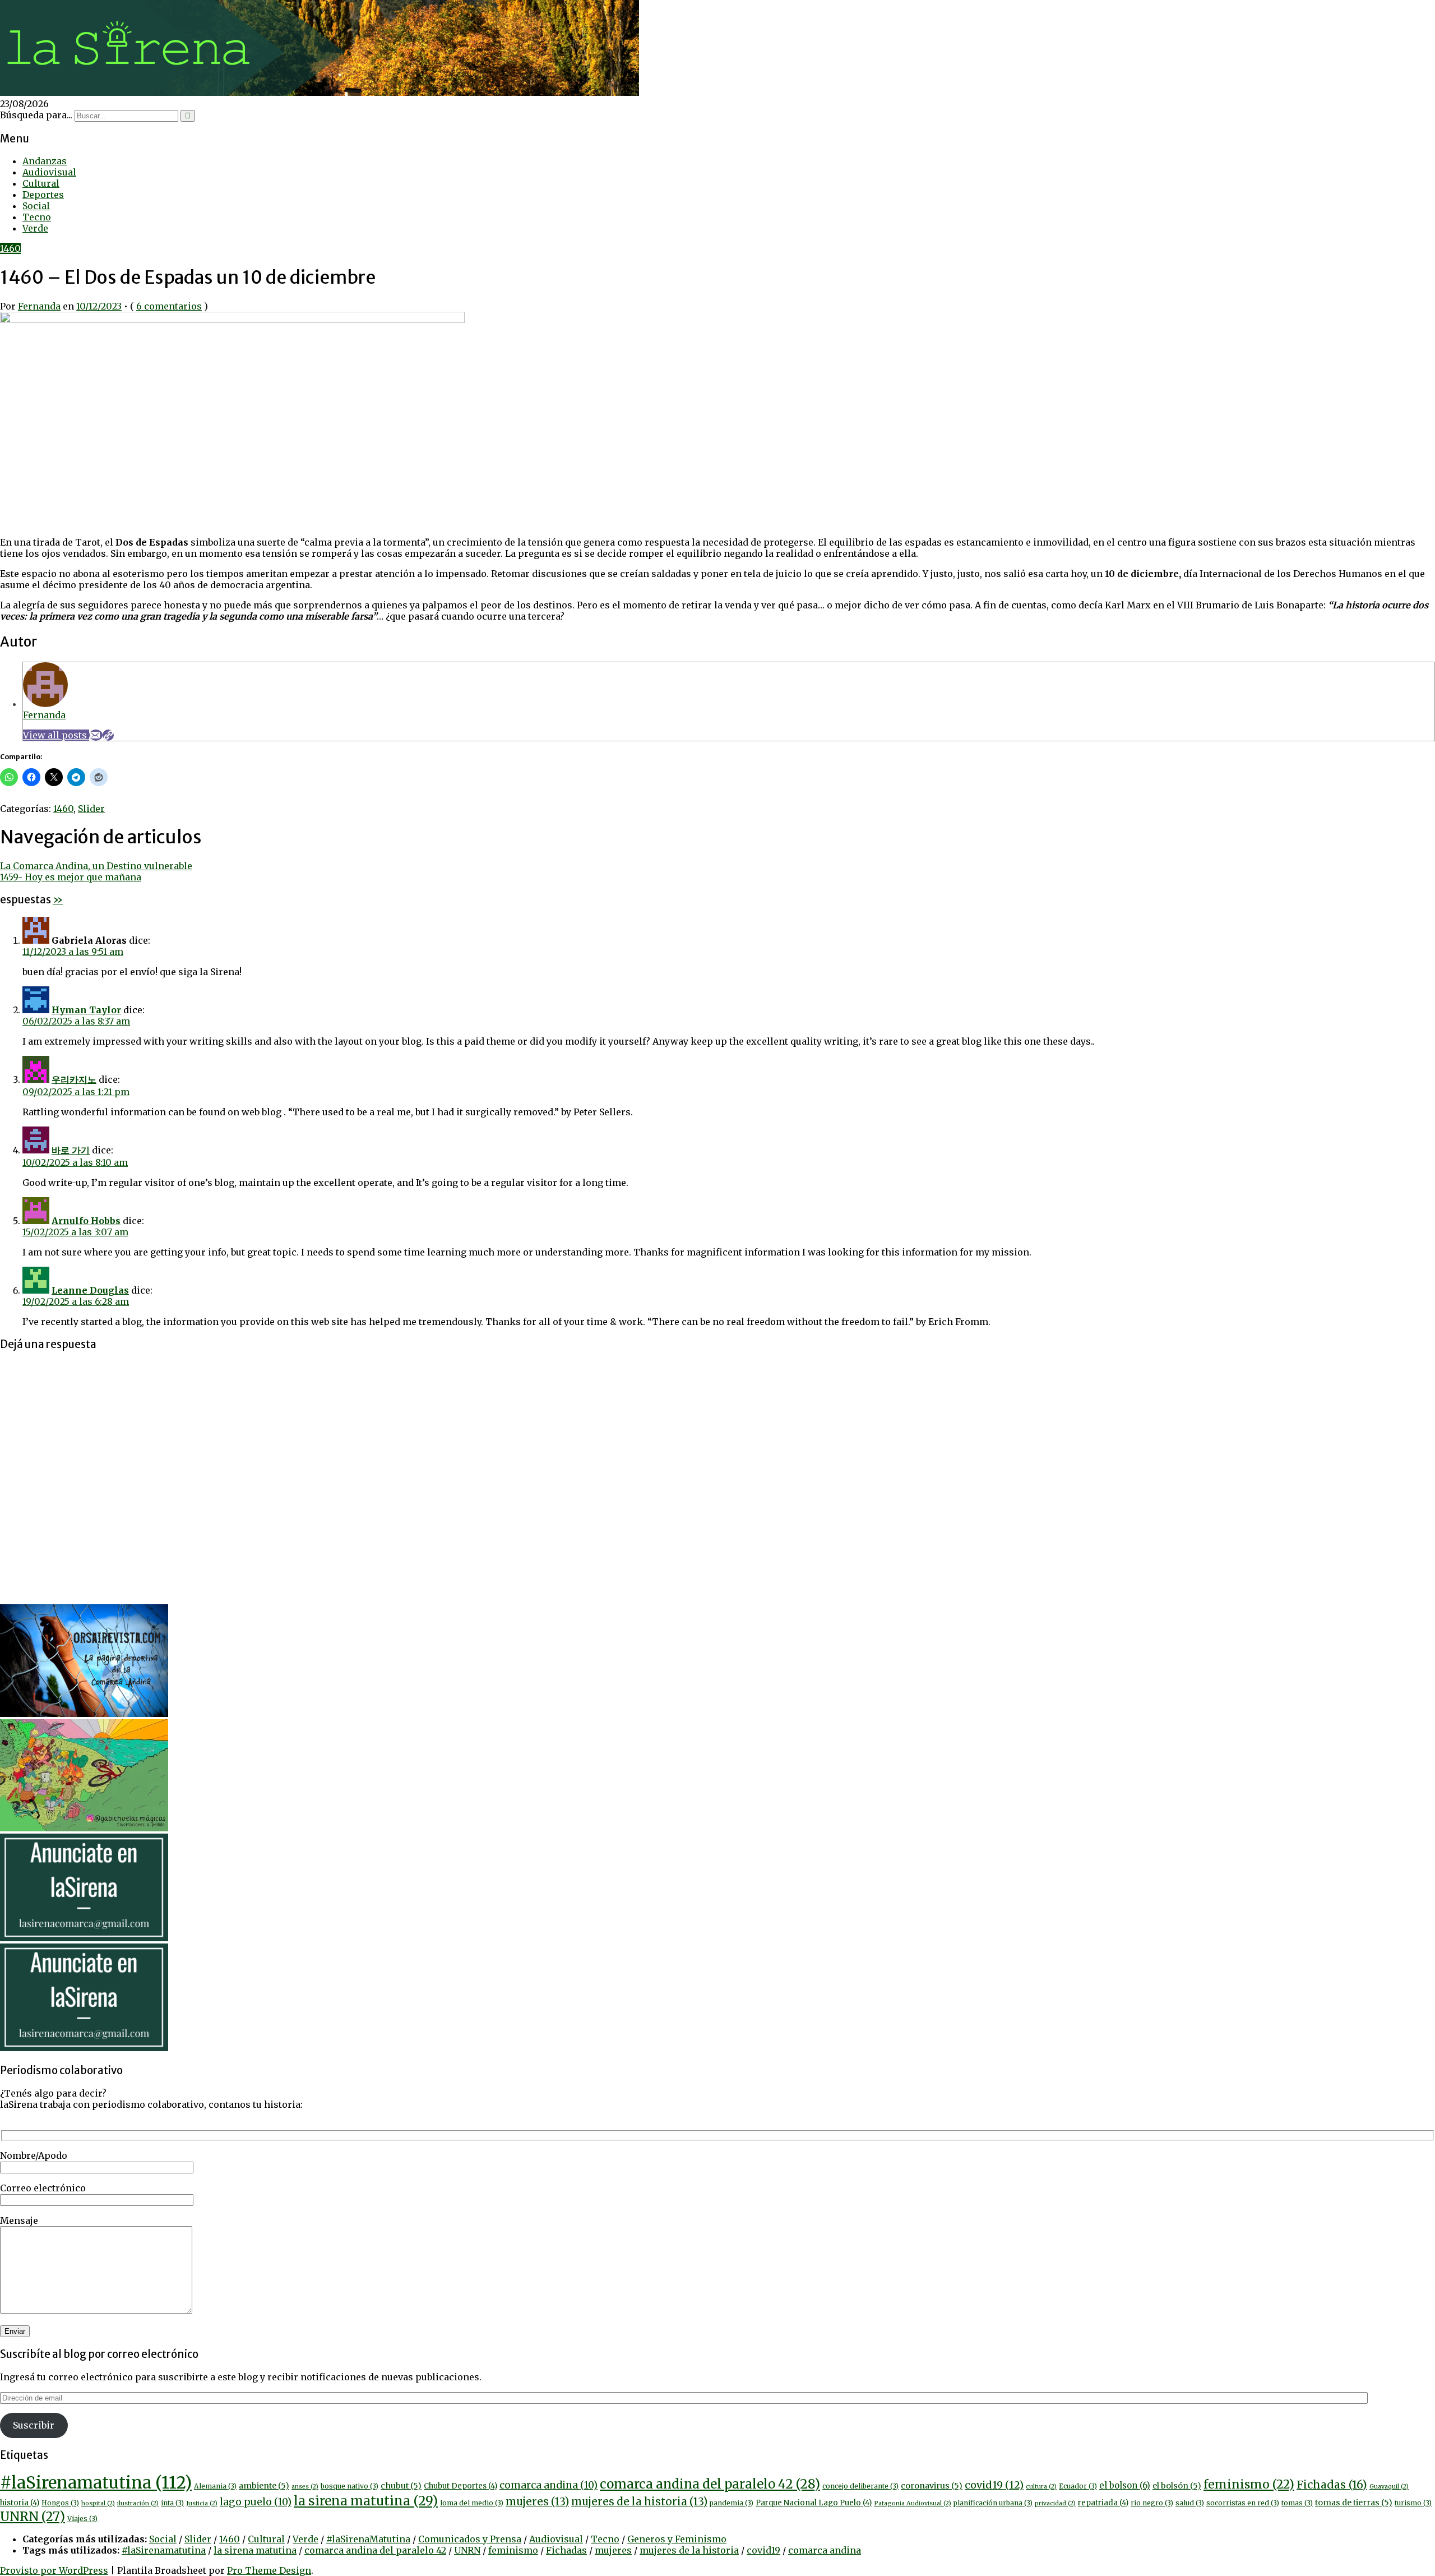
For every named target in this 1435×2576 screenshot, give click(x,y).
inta (172, 2503)
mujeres (537, 2502)
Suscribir (34, 2425)
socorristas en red (1243, 2503)
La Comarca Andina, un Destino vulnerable (96, 866)
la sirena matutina (366, 2501)
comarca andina (548, 2485)
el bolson (1125, 2485)
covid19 (994, 2485)
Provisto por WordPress (54, 2570)
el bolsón (1177, 2486)
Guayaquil (1389, 2487)
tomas (1297, 2503)
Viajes (82, 2519)
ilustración (138, 2503)
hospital (98, 2503)
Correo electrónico (43, 2188)
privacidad (1055, 2503)
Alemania (215, 2486)
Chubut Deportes (460, 2486)
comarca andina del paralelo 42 (710, 2484)
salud (1190, 2503)
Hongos (60, 2503)
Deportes (43, 195)
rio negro (1152, 2503)
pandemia (732, 2503)
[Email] (96, 735)
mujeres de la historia (639, 2502)
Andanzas (45, 161)
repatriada (1103, 2503)
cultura (1041, 2487)
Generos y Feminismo (677, 2539)
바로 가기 (71, 1150)
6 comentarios (169, 306)
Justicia (202, 2503)
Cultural (41, 183)
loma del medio (472, 2503)
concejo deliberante (860, 2486)
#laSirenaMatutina (368, 2539)
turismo (1413, 2503)
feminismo (1249, 2484)
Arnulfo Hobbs (86, 1221)
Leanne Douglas (90, 1290)
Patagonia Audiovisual (913, 2503)
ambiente (264, 2486)
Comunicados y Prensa (470, 2539)
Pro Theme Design (269, 2570)
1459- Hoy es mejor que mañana (71, 877)
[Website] (108, 735)
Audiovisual (49, 172)
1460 (10, 248)
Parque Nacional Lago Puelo (814, 2503)
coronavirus (932, 2486)
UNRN (33, 2517)
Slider (91, 809)
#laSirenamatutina (96, 2483)
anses (305, 2487)
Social (36, 206)
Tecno (37, 217)
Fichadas (1332, 2485)
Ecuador (1078, 2486)
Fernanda (39, 306)
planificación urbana (993, 2503)
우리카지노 (74, 1079)
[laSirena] (320, 93)
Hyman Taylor (86, 1010)
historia (20, 2503)
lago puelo (256, 2502)
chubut (401, 2486)
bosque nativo (350, 2486)
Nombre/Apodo (34, 2155)
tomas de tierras (1354, 2503)
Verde (35, 228)
